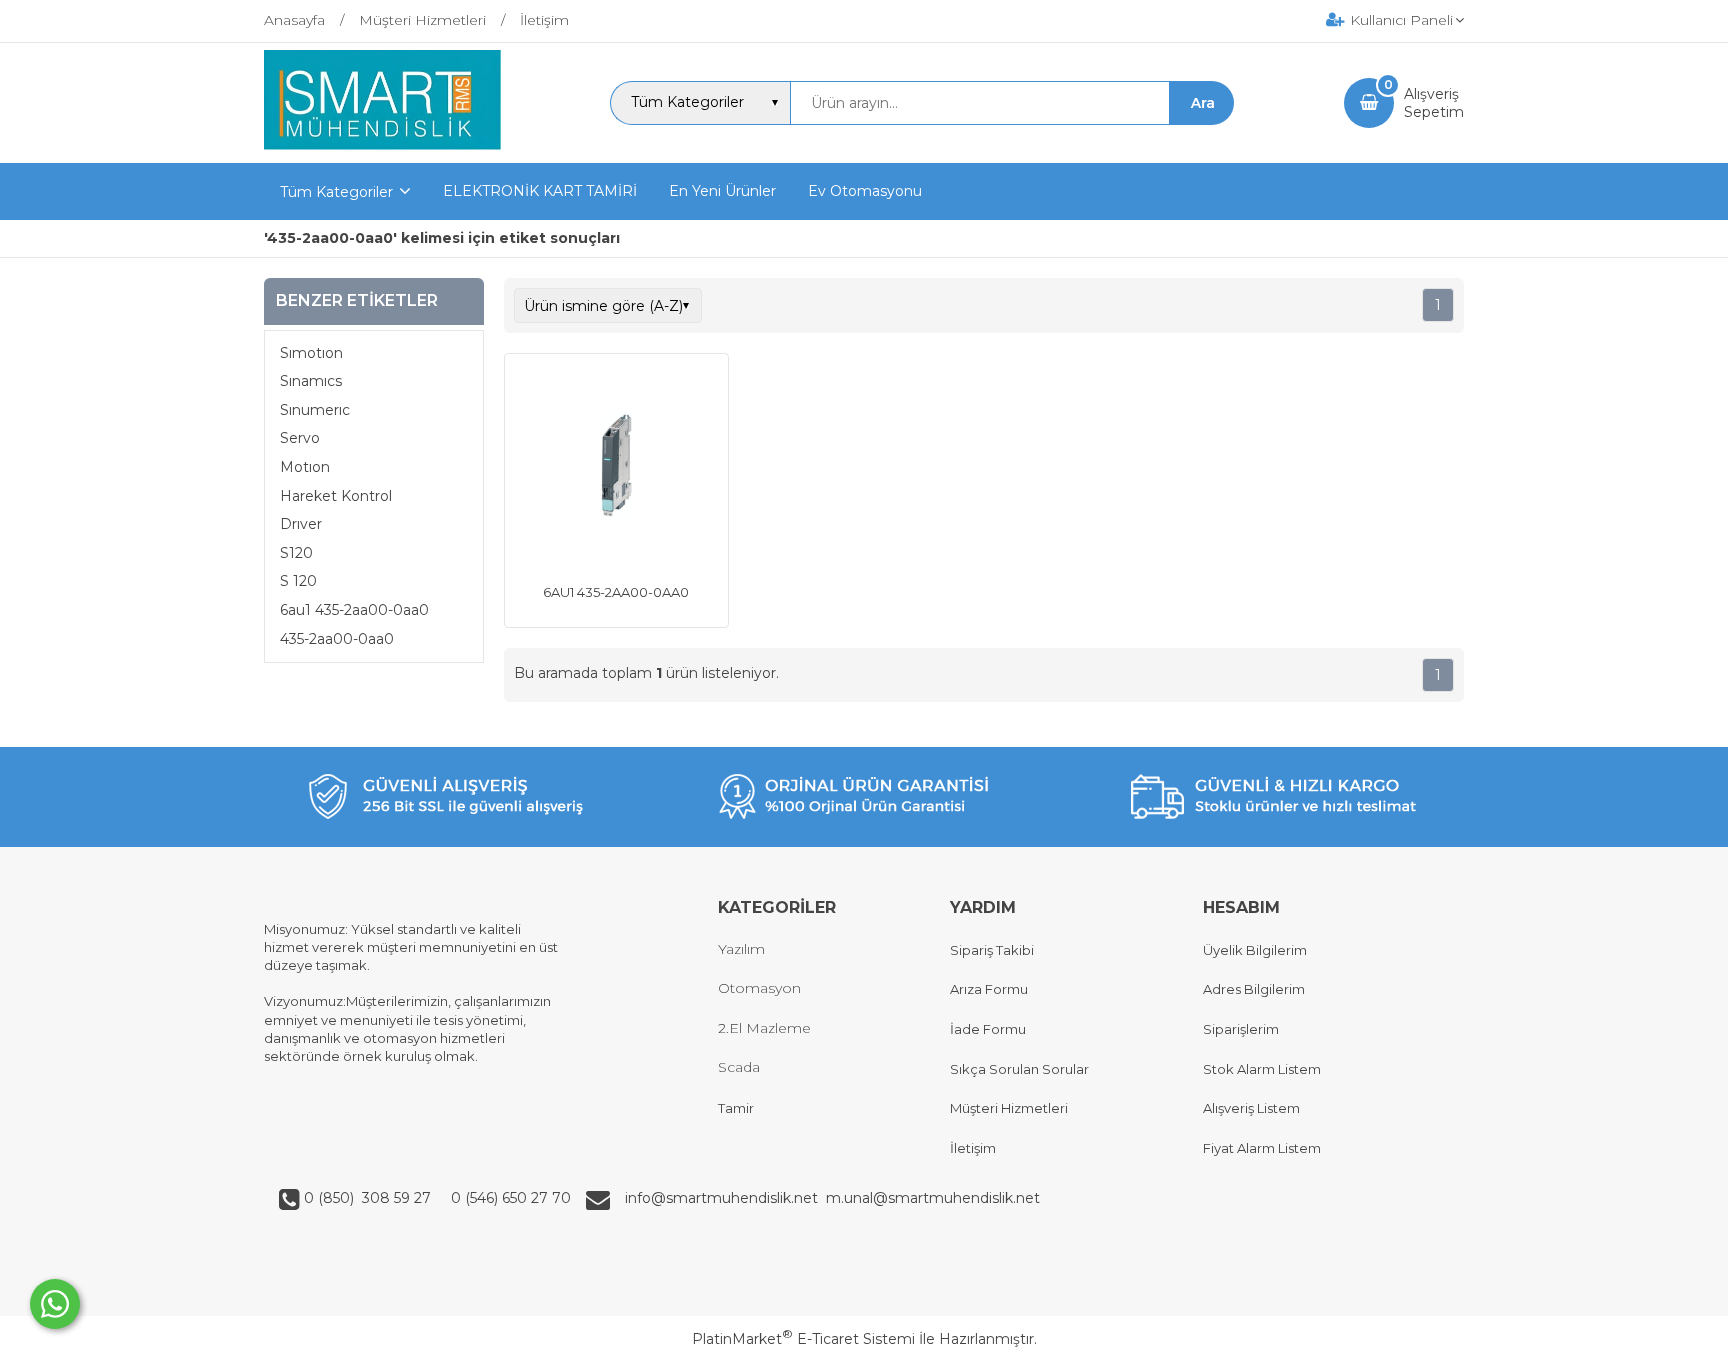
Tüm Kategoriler (336, 192)
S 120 (298, 581)
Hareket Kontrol (336, 496)
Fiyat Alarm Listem (1262, 1148)
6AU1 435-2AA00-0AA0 (616, 592)
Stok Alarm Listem (1262, 1069)
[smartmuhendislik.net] (382, 145)
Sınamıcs (311, 381)
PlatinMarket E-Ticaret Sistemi (803, 1339)
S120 (296, 553)
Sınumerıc (315, 410)
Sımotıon (311, 353)
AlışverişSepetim (1434, 103)
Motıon (305, 467)
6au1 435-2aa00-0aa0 (354, 610)
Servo (300, 438)
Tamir (736, 1108)
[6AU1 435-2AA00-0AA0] (616, 468)
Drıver (301, 524)
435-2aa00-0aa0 (337, 639)
